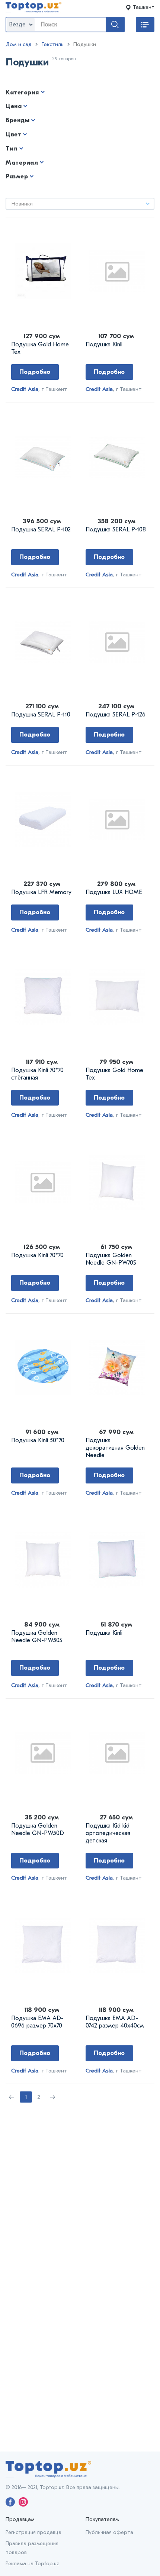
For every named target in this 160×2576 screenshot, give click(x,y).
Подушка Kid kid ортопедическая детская (108, 1833)
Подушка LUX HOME (114, 892)
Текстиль (52, 44)
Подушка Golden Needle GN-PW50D (38, 1829)
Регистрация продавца (33, 2532)
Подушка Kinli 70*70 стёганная (37, 1074)
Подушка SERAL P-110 (41, 715)
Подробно (35, 372)
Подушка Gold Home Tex (40, 348)
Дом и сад (19, 44)
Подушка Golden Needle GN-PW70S (111, 1259)
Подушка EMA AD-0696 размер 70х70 (37, 2022)
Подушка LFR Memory (41, 892)
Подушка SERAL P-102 (41, 530)
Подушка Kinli (104, 344)
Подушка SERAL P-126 (116, 715)
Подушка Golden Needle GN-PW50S (37, 1637)
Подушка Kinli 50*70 (38, 1440)
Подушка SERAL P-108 (116, 530)
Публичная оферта (109, 2532)
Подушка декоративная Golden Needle (115, 1448)
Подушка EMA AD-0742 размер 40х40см (115, 2022)
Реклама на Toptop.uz (32, 2564)
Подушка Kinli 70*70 (37, 1255)
